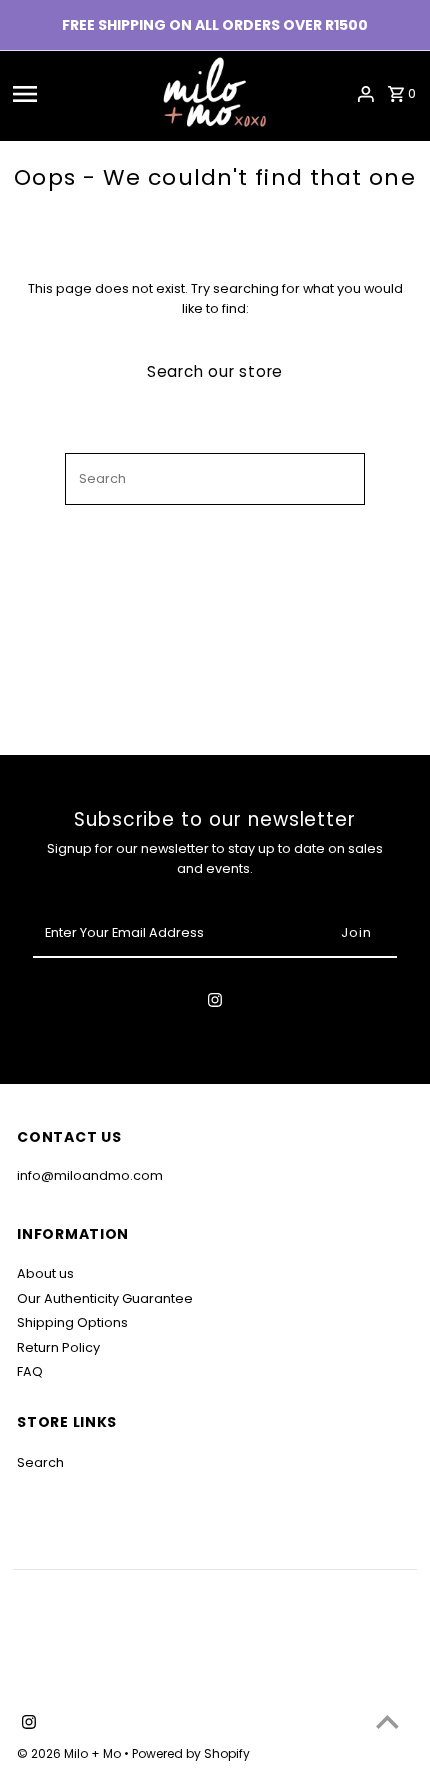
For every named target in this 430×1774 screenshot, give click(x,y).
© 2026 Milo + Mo (70, 1753)
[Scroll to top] (387, 1721)
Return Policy (58, 1347)
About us (45, 1273)
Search (40, 1462)
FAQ (30, 1371)
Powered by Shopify (191, 1753)
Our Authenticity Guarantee (105, 1298)
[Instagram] (215, 1003)
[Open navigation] (57, 94)
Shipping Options (72, 1322)
